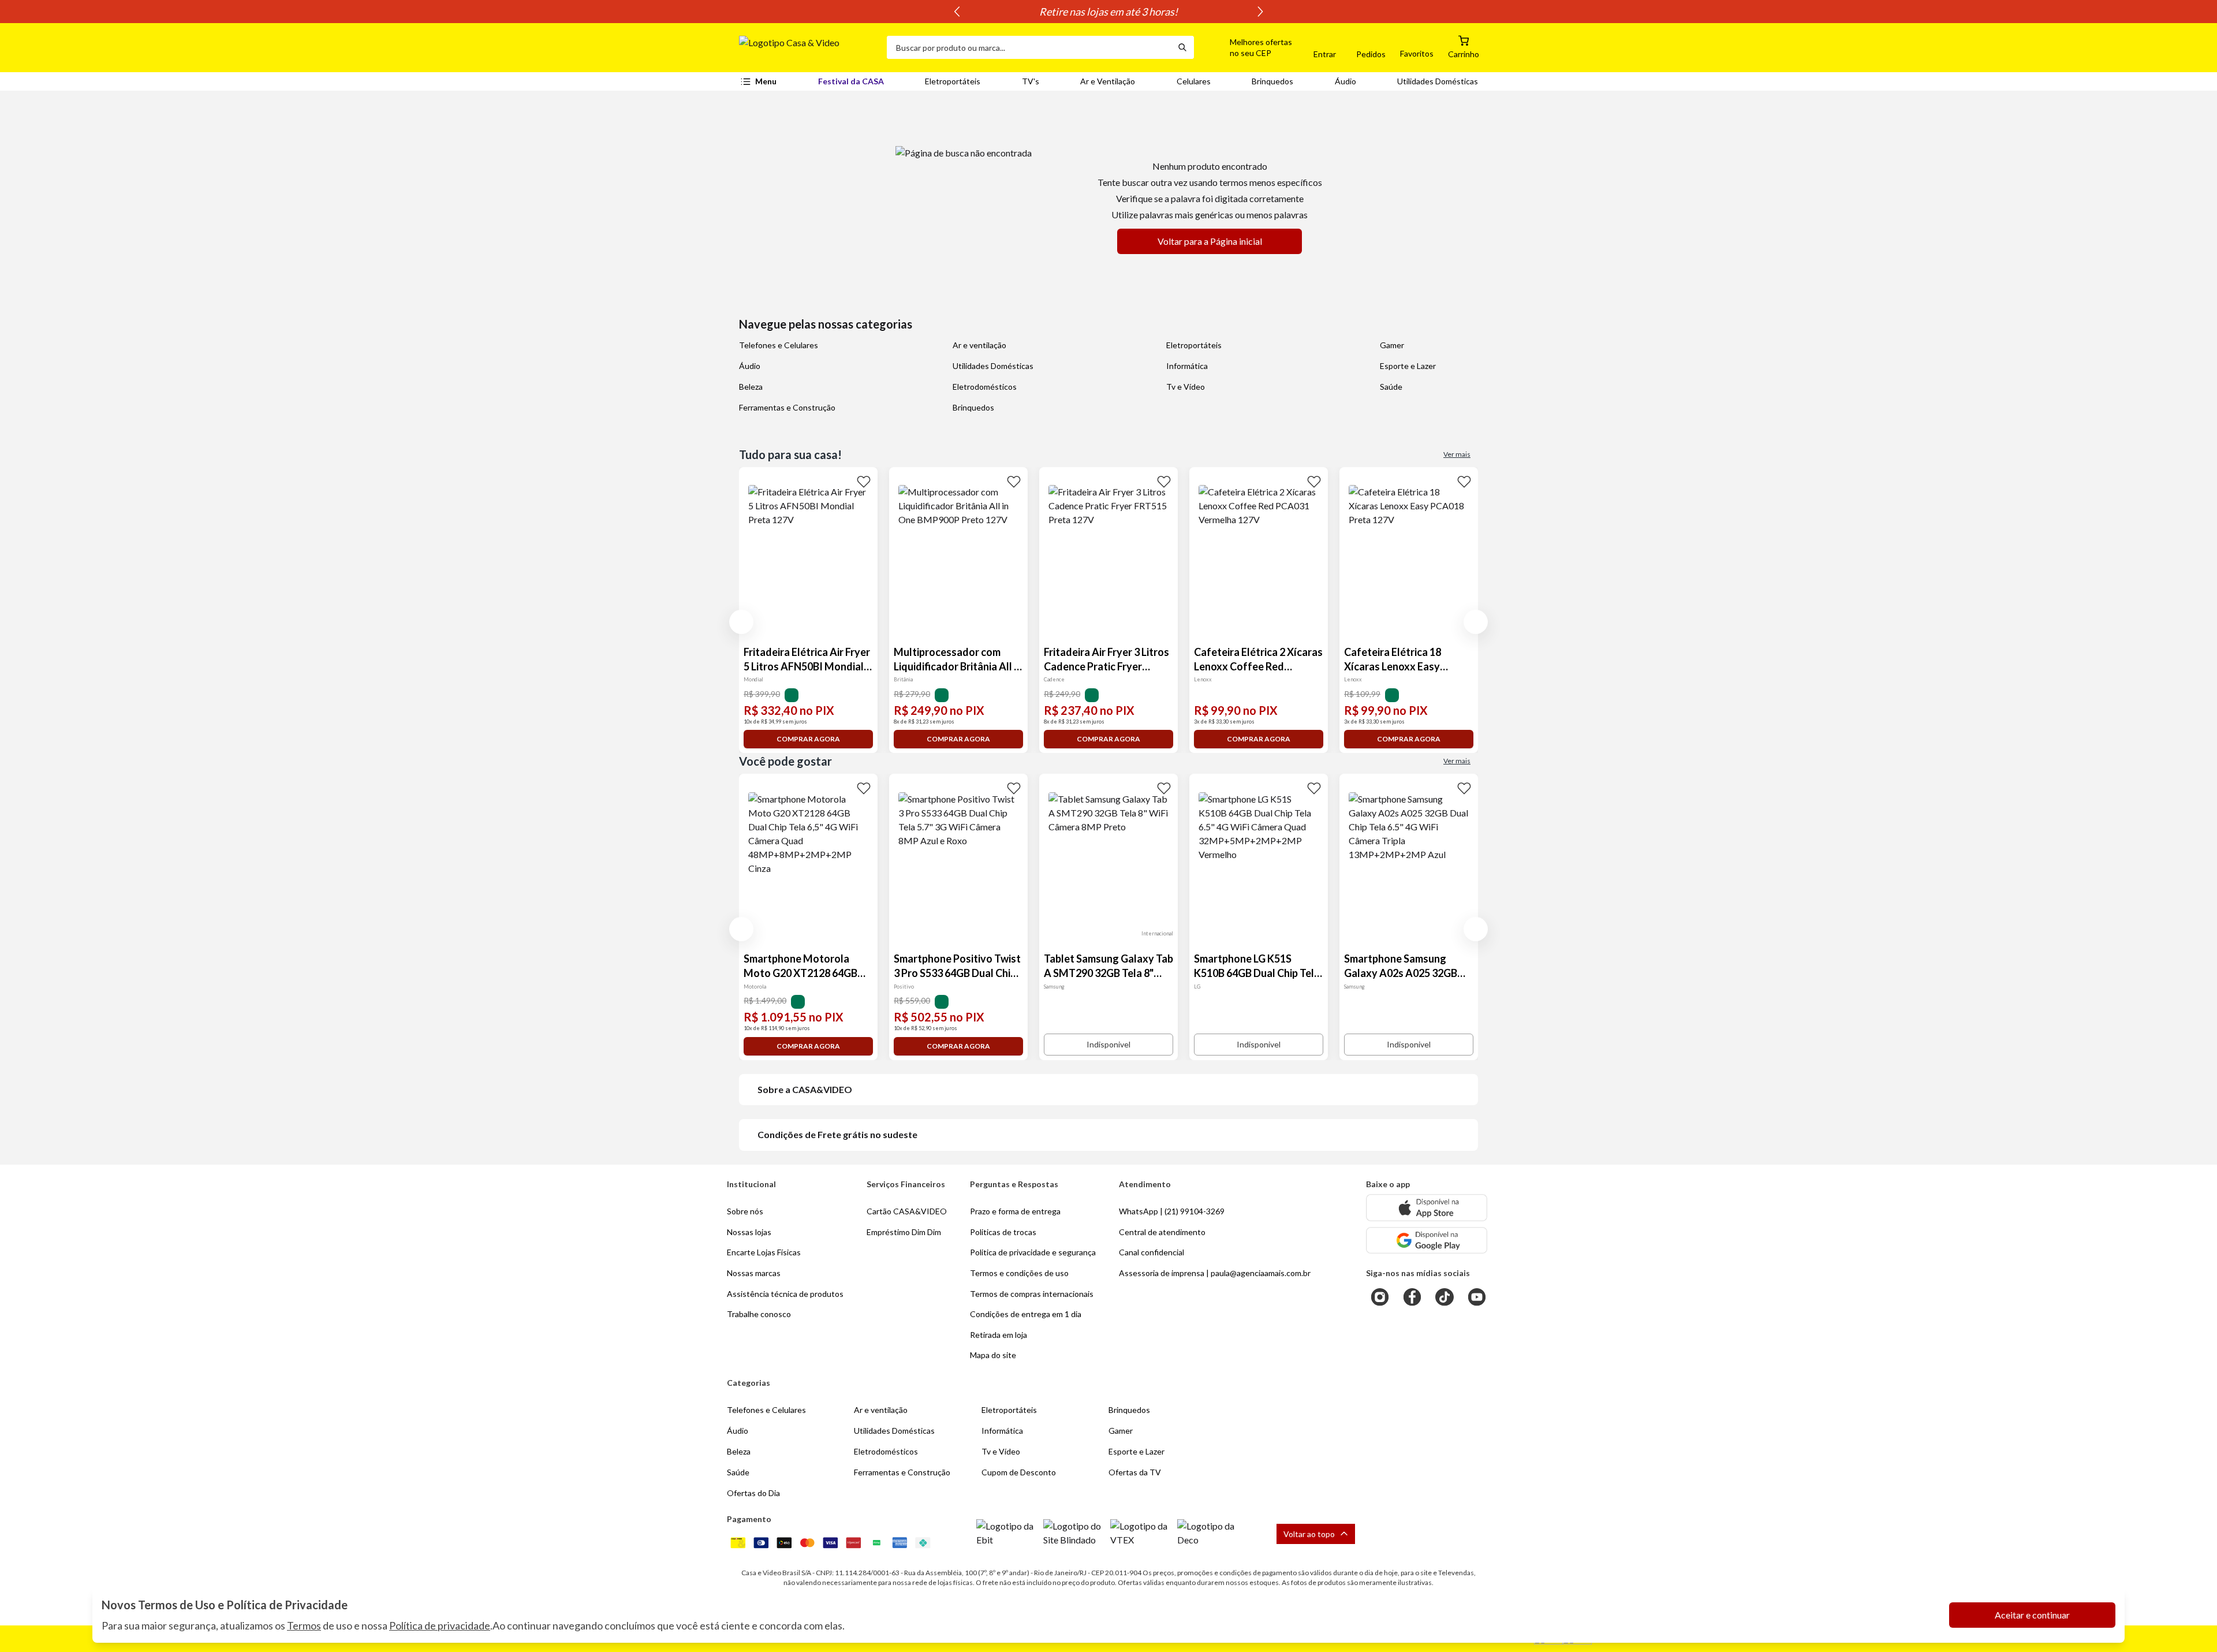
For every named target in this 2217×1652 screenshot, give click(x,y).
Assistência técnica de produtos (785, 1294)
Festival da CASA (851, 81)
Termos (304, 1625)
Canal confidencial (1152, 1252)
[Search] (1182, 47)
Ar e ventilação (979, 345)
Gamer (1392, 345)
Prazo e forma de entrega (1015, 1211)
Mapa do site (993, 1355)
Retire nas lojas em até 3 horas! (1108, 12)
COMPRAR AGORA (808, 739)
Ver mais (1457, 454)
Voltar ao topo (1309, 1534)
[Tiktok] (1445, 1297)
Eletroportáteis (953, 81)
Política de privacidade (440, 1625)
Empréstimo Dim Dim (904, 1232)
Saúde (1391, 387)
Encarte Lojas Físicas (764, 1252)
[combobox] (1029, 47)
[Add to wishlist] (864, 481)
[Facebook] (1412, 1297)
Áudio (1345, 81)
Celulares (1194, 81)
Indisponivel (1108, 1044)
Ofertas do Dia (753, 1493)
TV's (1031, 81)
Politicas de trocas (1003, 1232)
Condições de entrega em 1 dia (1026, 1314)
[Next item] (1260, 12)
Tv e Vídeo (1186, 387)
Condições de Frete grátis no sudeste (837, 1134)
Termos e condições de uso (1019, 1273)
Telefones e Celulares (779, 345)
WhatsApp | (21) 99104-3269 (1172, 1211)
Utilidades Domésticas (1438, 81)
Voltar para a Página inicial (1210, 241)
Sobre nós (745, 1211)
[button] (1248, 47)
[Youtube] (1477, 1297)
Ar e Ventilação (1108, 81)
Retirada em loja (999, 1335)
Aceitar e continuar (2032, 1615)
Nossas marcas (754, 1273)
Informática (1187, 366)
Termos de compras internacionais (1032, 1294)
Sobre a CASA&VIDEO (805, 1089)
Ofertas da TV (1135, 1472)
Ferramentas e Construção (787, 407)
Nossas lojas (749, 1232)
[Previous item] (957, 12)
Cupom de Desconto (1019, 1472)
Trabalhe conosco (759, 1314)
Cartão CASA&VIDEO (907, 1211)
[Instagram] (1380, 1297)
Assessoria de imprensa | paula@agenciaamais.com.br (1215, 1273)
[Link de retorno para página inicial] (808, 47)
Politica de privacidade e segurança (1033, 1252)
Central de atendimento (1162, 1232)
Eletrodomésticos (985, 387)
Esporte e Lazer (1408, 366)
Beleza (751, 387)
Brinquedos (1272, 81)
